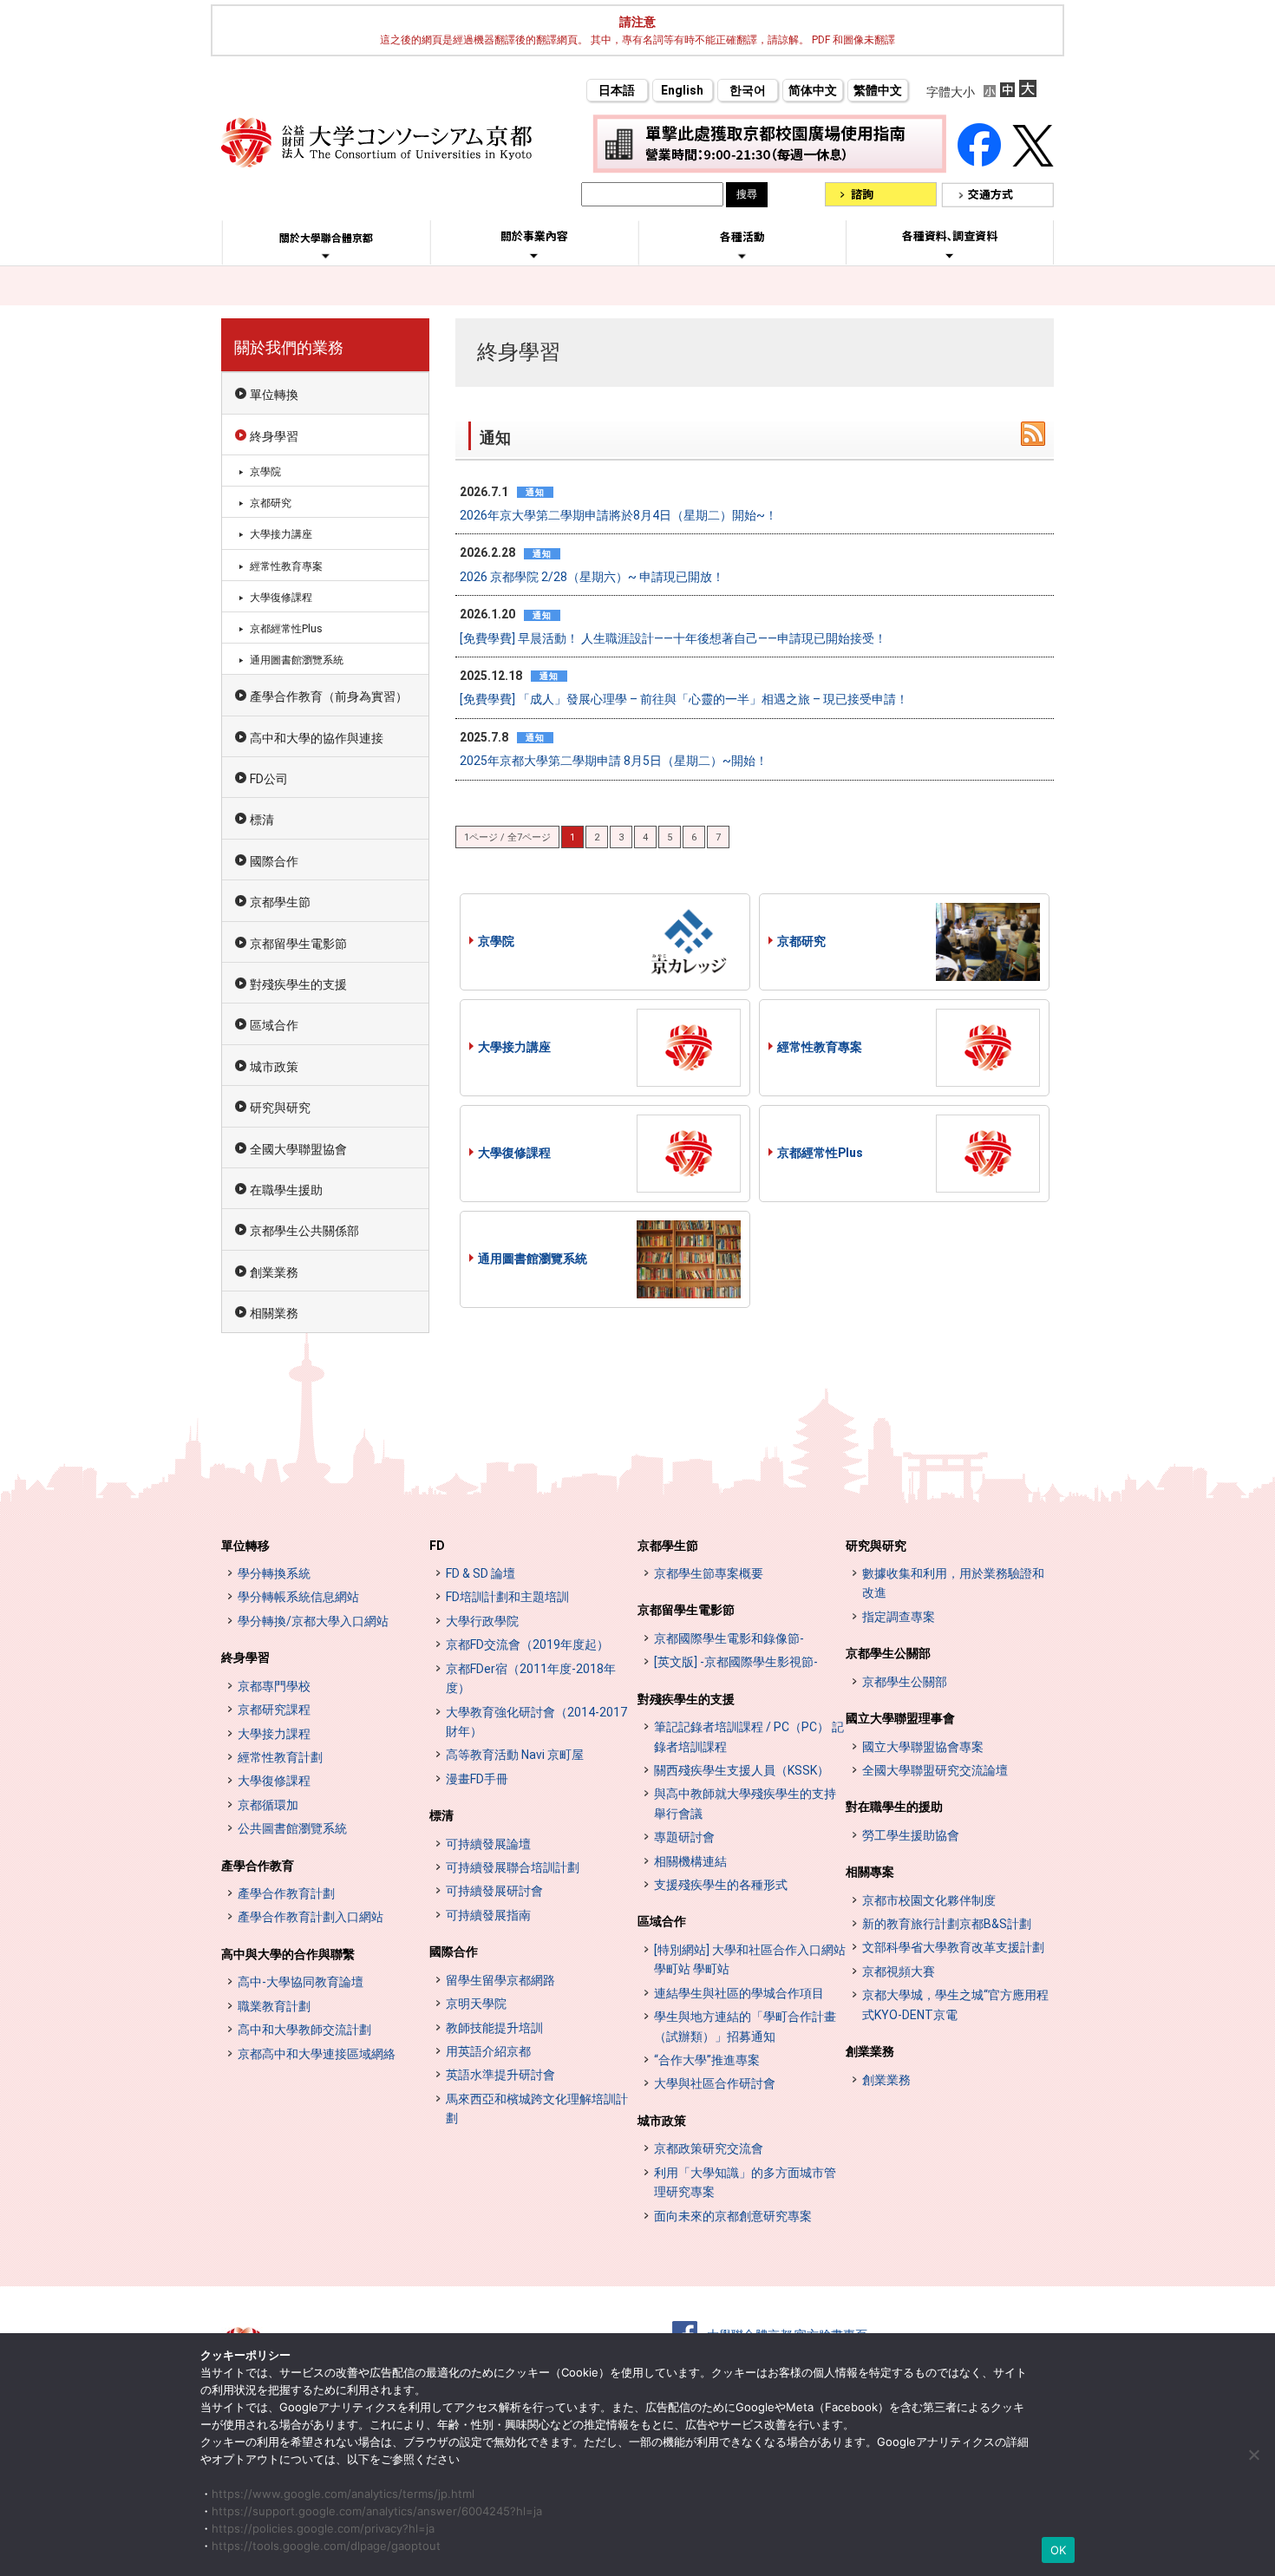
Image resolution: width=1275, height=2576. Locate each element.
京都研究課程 (274, 1710)
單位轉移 (245, 1546)
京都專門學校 (274, 1686)
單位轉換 (274, 395)
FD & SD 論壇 (481, 1573)
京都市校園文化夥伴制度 (929, 1900)
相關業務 (274, 1313)
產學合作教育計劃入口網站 (311, 1917)
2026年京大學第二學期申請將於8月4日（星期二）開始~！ (618, 515)
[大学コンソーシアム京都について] (326, 256)
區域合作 (274, 1025)
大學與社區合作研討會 (715, 2083)
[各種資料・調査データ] (950, 255)
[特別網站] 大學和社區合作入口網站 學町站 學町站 (750, 1959)
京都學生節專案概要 (709, 1573)
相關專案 (870, 1872)
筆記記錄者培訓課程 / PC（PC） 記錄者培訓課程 (749, 1736)
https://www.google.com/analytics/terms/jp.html (343, 2494)
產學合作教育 (258, 1866)
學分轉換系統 (274, 1573)
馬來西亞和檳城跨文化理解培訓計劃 (537, 2109)
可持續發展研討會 (494, 1891)
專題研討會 (684, 1837)
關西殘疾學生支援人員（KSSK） (742, 1770)
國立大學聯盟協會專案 (923, 1747)
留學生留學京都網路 (500, 1980)
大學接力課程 (274, 1734)
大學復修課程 (514, 1153)
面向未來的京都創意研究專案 (733, 2216)
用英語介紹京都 (488, 2051)
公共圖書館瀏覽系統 (292, 1828)
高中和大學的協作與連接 (317, 738)
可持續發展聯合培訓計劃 (513, 1867)
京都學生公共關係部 (304, 1231)
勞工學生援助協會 (911, 1835)
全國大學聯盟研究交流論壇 (935, 1770)
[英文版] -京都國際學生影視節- (736, 1662)
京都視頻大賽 (899, 1971)
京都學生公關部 (888, 1653)
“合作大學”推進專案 (707, 2060)
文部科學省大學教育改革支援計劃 (953, 1947)
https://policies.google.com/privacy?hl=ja (323, 2528)
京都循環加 (268, 1805)
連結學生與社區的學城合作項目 (739, 1993)
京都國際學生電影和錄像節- (729, 1638)
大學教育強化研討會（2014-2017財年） (536, 1722)
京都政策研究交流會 (709, 2148)
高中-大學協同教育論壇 (301, 1982)
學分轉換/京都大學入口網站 (313, 1621)
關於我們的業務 (289, 347)
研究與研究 (280, 1108)
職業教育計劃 (274, 2006)
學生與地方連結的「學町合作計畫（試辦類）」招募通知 (745, 2026)
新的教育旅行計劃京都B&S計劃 (947, 1924)
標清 (262, 820)
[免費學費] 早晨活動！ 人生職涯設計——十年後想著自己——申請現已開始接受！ (673, 638)
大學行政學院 (482, 1621)
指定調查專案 (899, 1617)
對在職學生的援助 (894, 1807)
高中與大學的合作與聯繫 (288, 1954)
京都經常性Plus (820, 1153)
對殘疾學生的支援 (298, 984)
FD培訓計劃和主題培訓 (507, 1597)
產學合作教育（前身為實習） (329, 696)
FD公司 (269, 779)
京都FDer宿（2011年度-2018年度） (531, 1678)
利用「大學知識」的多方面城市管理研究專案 (745, 2182)
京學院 (496, 941)
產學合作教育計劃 (286, 1893)
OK (1059, 2550)
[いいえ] (1253, 2455)
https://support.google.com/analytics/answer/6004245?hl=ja (377, 2511)
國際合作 (274, 861)
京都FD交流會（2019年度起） (527, 1644)
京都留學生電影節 (298, 944)
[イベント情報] (742, 256)
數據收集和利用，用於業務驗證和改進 (953, 1583)
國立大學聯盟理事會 (900, 1718)
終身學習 (274, 436)
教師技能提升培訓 (494, 2028)
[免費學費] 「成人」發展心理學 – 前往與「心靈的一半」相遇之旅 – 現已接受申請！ (684, 699)
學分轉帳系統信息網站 (298, 1597)
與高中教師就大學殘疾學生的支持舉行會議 (745, 1803)
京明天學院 (476, 2004)
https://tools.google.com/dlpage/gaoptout (326, 2546)
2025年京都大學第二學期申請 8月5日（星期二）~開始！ (614, 761)
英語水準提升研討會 (500, 2075)
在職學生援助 (286, 1190)
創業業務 (274, 1272)
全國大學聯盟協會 (298, 1149)
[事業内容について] (534, 255)
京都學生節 (280, 902)
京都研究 (801, 941)
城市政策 (274, 1067)
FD (437, 1546)
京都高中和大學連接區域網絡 (317, 2054)
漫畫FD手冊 (477, 1779)
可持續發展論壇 (488, 1844)
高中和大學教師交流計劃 (304, 2030)
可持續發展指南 (488, 1915)
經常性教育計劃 (280, 1757)
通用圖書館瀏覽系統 (533, 1259)
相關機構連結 (690, 1861)
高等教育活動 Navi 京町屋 (515, 1755)
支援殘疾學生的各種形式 (721, 1885)
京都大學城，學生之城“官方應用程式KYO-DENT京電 (955, 2004)
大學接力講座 (514, 1047)
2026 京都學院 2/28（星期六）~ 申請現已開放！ (592, 577)
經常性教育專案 (820, 1047)
